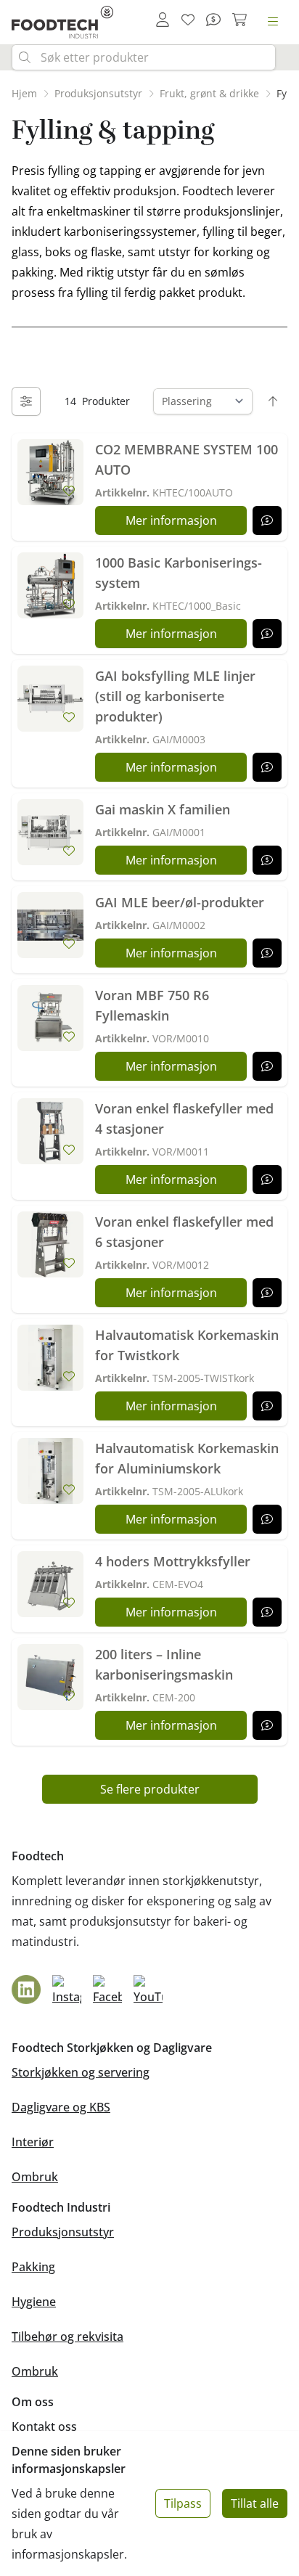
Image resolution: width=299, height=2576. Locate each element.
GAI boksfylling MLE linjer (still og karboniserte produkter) (175, 696)
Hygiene (34, 2302)
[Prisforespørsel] (267, 520)
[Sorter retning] (273, 401)
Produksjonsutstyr (63, 2232)
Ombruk (35, 2177)
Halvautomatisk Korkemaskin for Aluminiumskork (187, 1458)
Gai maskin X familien (163, 809)
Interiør (33, 2142)
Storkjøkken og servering (81, 2072)
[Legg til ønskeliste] (69, 491)
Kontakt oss (44, 2426)
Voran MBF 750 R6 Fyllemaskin (152, 1005)
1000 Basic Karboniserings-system (179, 573)
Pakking (33, 2267)
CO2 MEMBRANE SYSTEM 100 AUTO (187, 459)
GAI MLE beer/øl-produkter (180, 902)
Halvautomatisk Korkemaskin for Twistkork (187, 1345)
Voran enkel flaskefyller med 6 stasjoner (184, 1232)
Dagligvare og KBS (61, 2107)
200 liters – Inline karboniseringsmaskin (164, 1664)
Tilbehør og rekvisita (67, 2336)
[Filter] (26, 401)
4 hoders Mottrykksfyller (173, 1561)
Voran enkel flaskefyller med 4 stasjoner (184, 1119)
